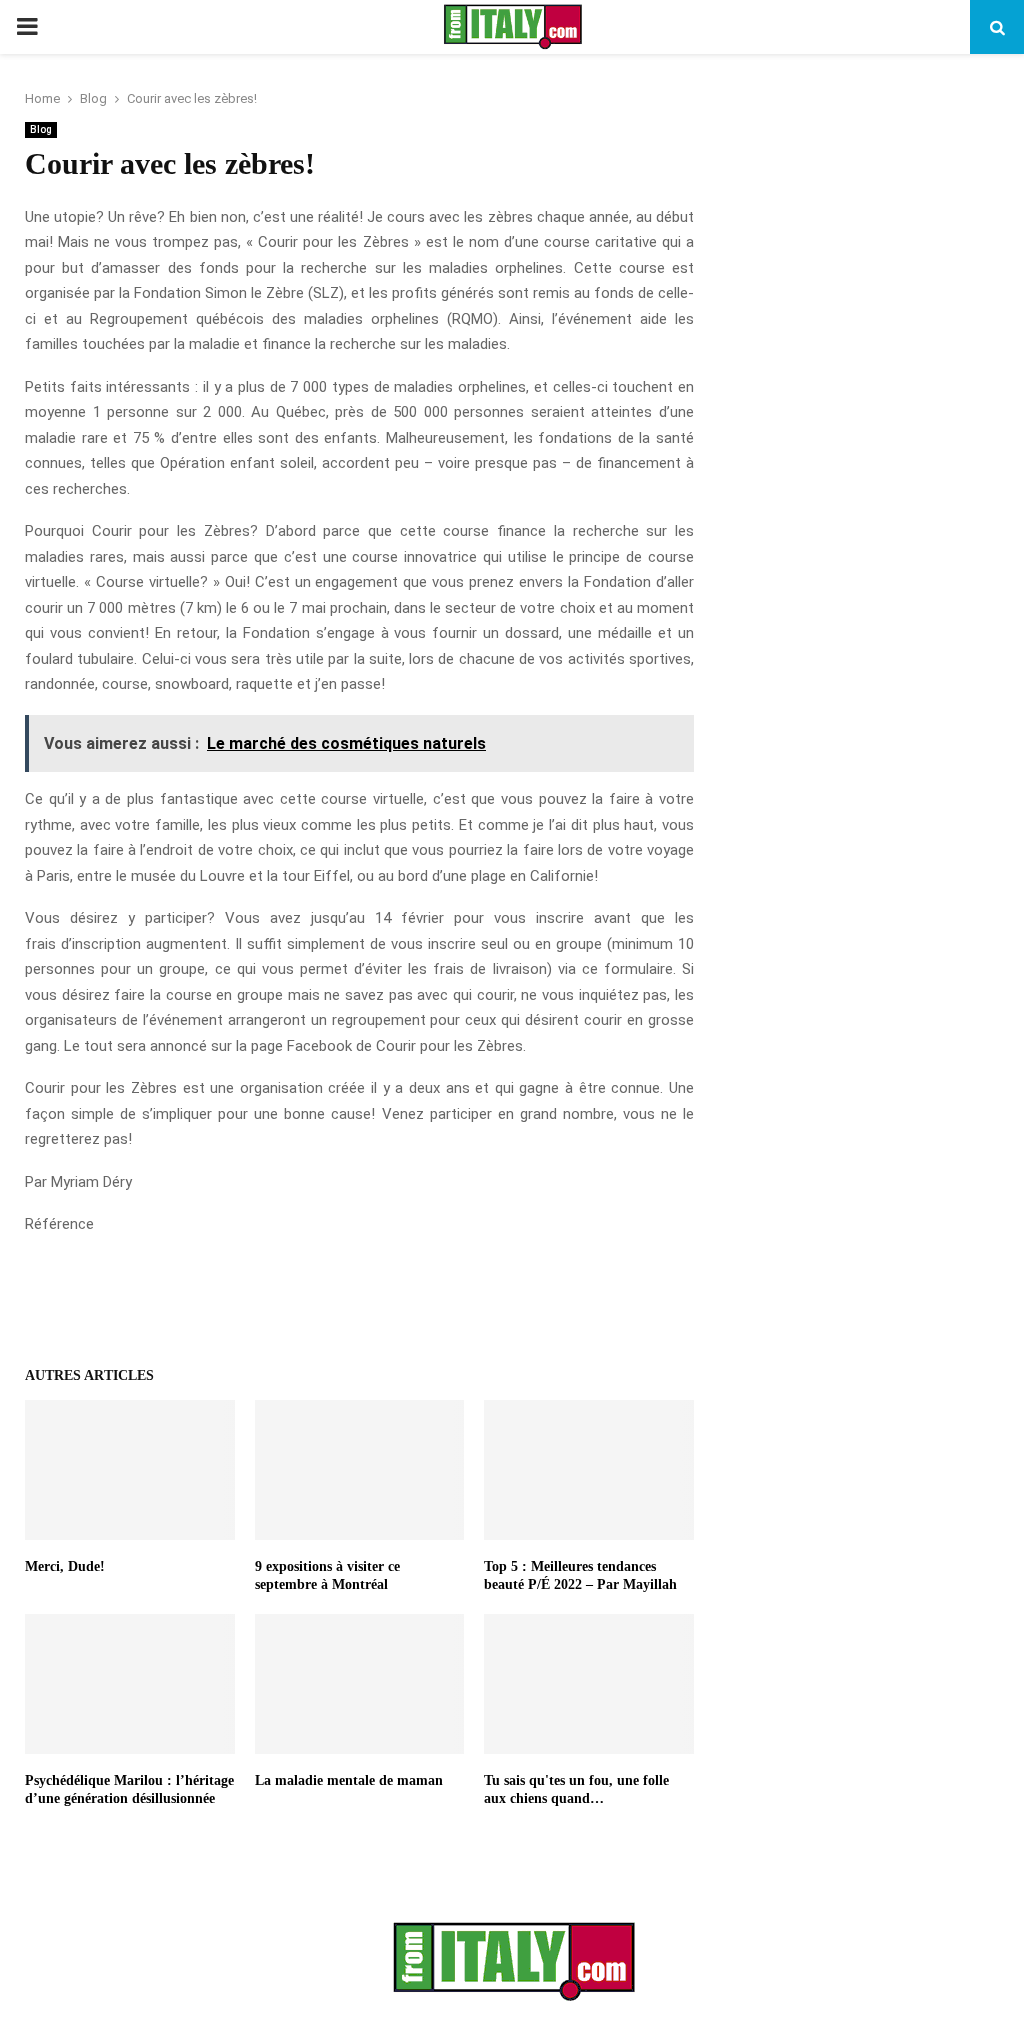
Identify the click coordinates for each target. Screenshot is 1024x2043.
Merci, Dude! (65, 1566)
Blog (41, 129)
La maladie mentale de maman (349, 1780)
